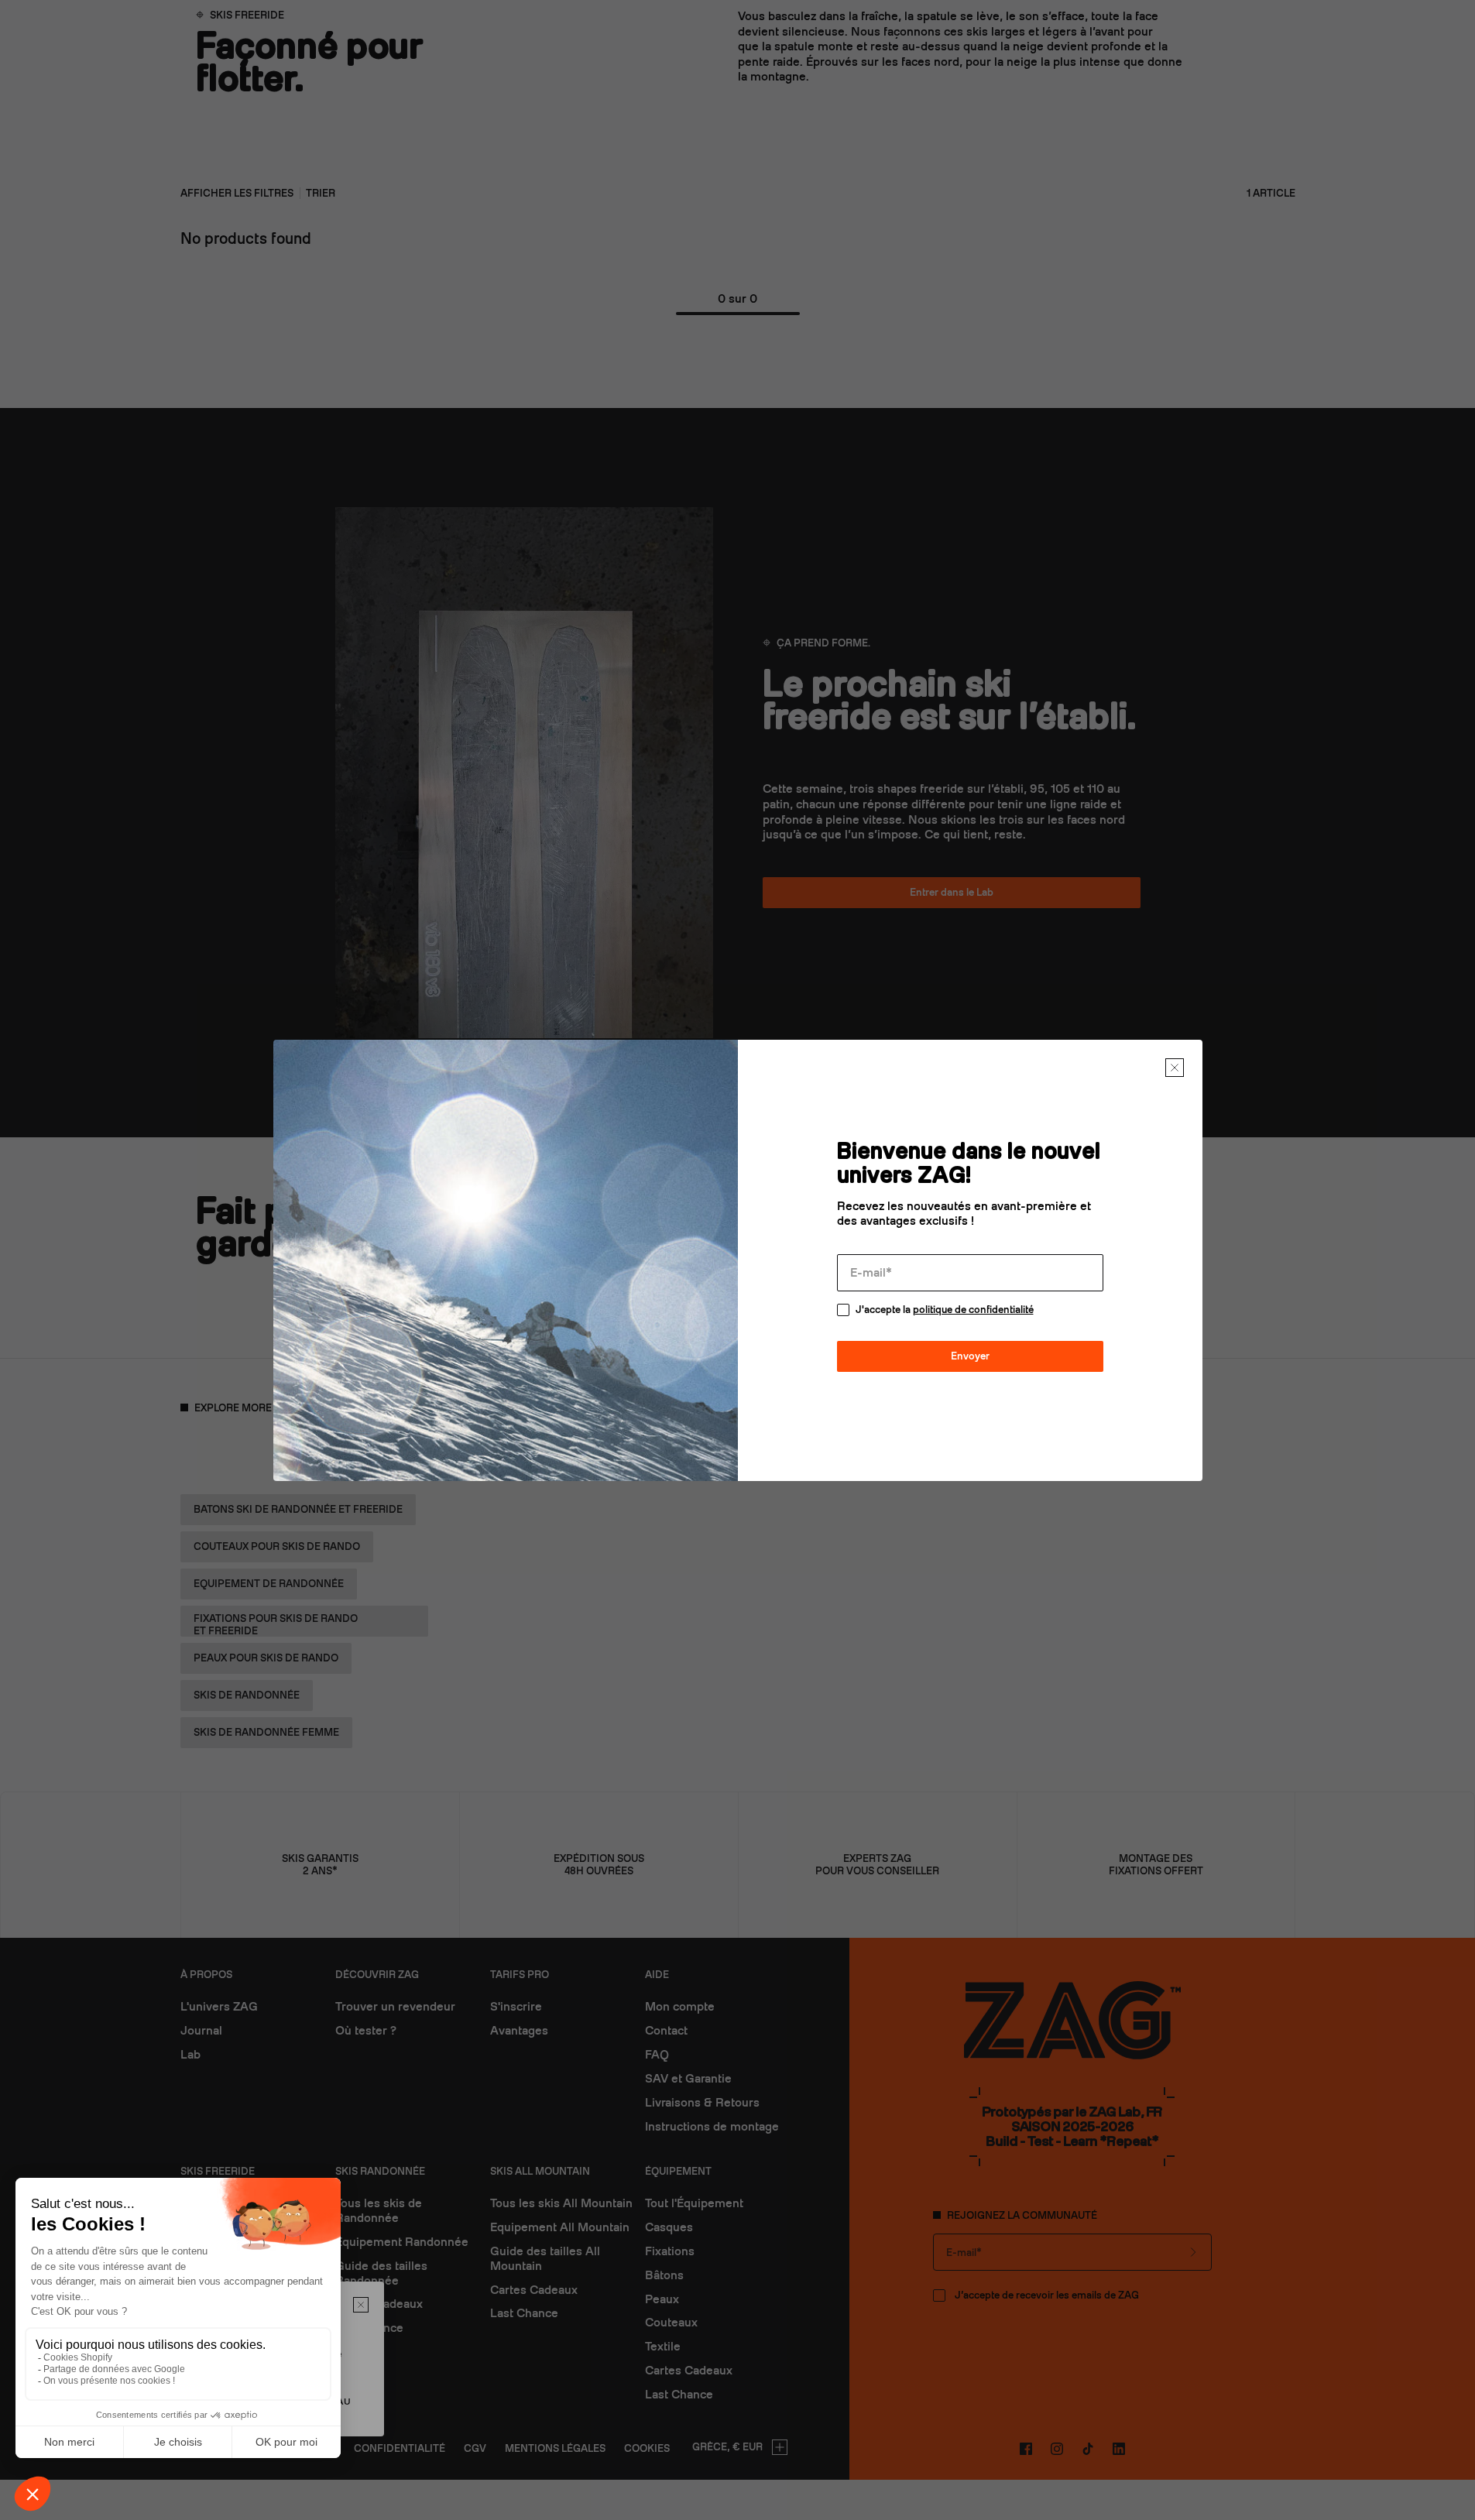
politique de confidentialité (973, 1310)
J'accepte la (945, 1310)
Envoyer (970, 1356)
